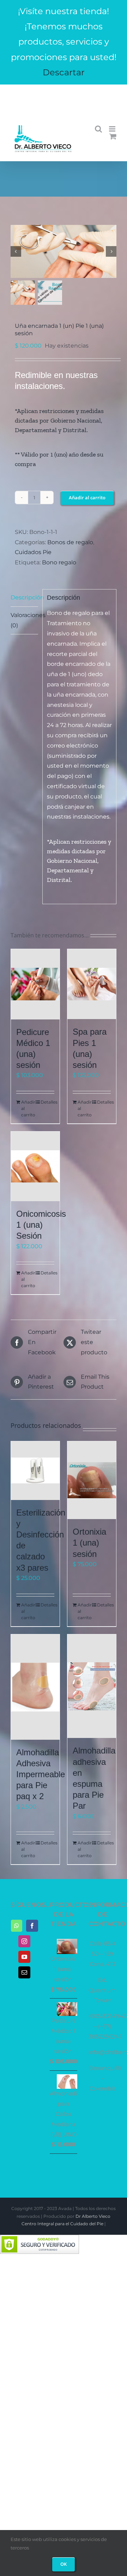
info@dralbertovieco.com (64, 96)
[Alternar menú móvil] (113, 129)
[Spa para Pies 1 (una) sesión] (92, 984)
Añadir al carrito (87, 498)
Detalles (47, 1102)
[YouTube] (24, 1957)
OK (64, 2564)
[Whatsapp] (17, 1926)
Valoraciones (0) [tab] (24, 620)
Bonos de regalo (70, 542)
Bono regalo (59, 562)
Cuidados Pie (33, 552)
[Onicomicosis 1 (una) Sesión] (35, 1166)
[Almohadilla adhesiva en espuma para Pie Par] (92, 1686)
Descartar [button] (64, 72)
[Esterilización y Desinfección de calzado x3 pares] (35, 1471)
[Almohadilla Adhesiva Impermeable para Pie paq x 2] (35, 1687)
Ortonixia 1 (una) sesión (89, 1543)
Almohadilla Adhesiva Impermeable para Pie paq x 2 (41, 1774)
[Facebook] (32, 1926)
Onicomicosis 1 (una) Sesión (41, 1225)
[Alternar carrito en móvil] (113, 136)
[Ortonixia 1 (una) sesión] (92, 1480)
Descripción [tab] (24, 597)
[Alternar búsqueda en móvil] (98, 129)
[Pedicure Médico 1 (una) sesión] (35, 984)
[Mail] (24, 1972)
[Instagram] (24, 1941)
